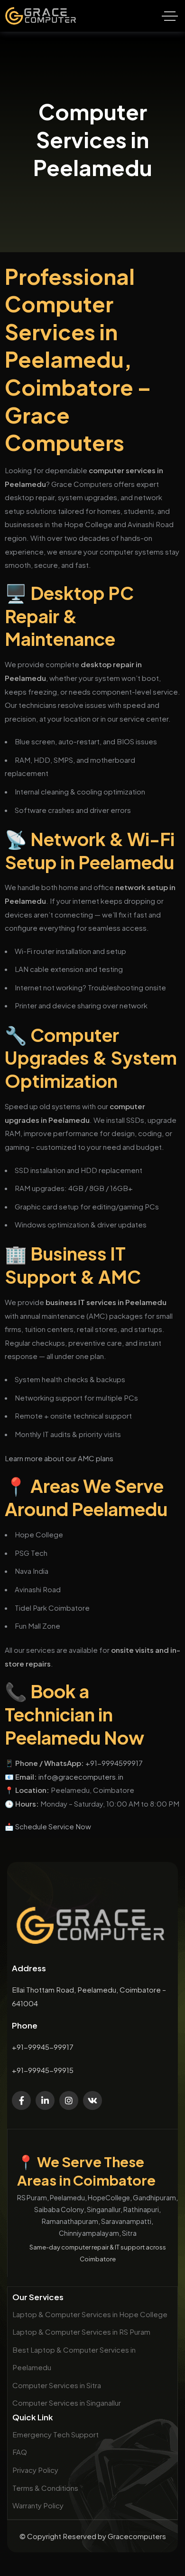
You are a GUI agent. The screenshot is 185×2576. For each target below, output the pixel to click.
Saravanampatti (126, 2221)
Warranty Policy (38, 2505)
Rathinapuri (141, 2209)
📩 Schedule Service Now (48, 1826)
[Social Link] (21, 2100)
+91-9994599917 (114, 1763)
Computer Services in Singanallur (67, 2403)
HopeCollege (109, 2197)
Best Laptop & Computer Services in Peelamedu (74, 2359)
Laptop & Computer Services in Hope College (90, 2314)
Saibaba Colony (59, 2209)
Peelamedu (67, 2197)
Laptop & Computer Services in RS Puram (81, 2332)
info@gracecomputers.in (81, 1777)
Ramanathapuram (70, 2221)
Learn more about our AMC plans (59, 1458)
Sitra (129, 2233)
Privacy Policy (35, 2470)
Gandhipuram (154, 2197)
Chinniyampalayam (89, 2233)
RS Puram (32, 2197)
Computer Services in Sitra (57, 2385)
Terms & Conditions (45, 2488)
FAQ (20, 2452)
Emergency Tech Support (55, 2434)
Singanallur (104, 2209)
